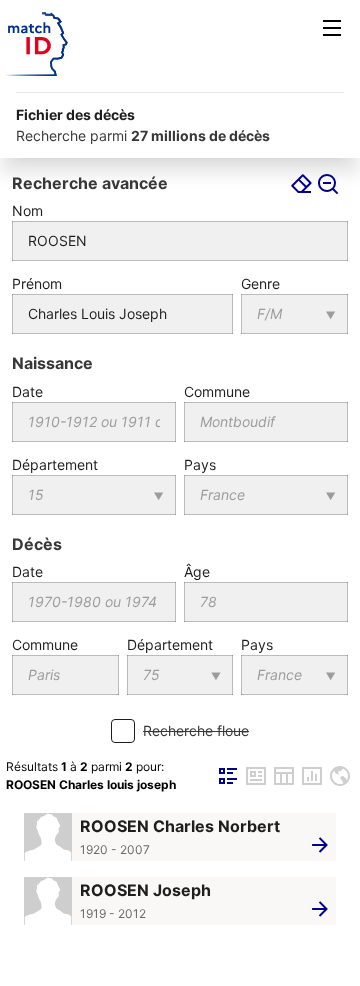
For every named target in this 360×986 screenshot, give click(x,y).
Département (55, 464)
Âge (197, 571)
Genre (260, 283)
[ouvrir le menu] (332, 28)
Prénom (37, 283)
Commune (217, 391)
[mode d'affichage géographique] (340, 783)
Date (27, 391)
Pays (200, 464)
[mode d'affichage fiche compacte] (228, 783)
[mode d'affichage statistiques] (312, 783)
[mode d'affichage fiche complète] (256, 783)
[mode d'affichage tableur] (284, 783)
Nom (27, 210)
